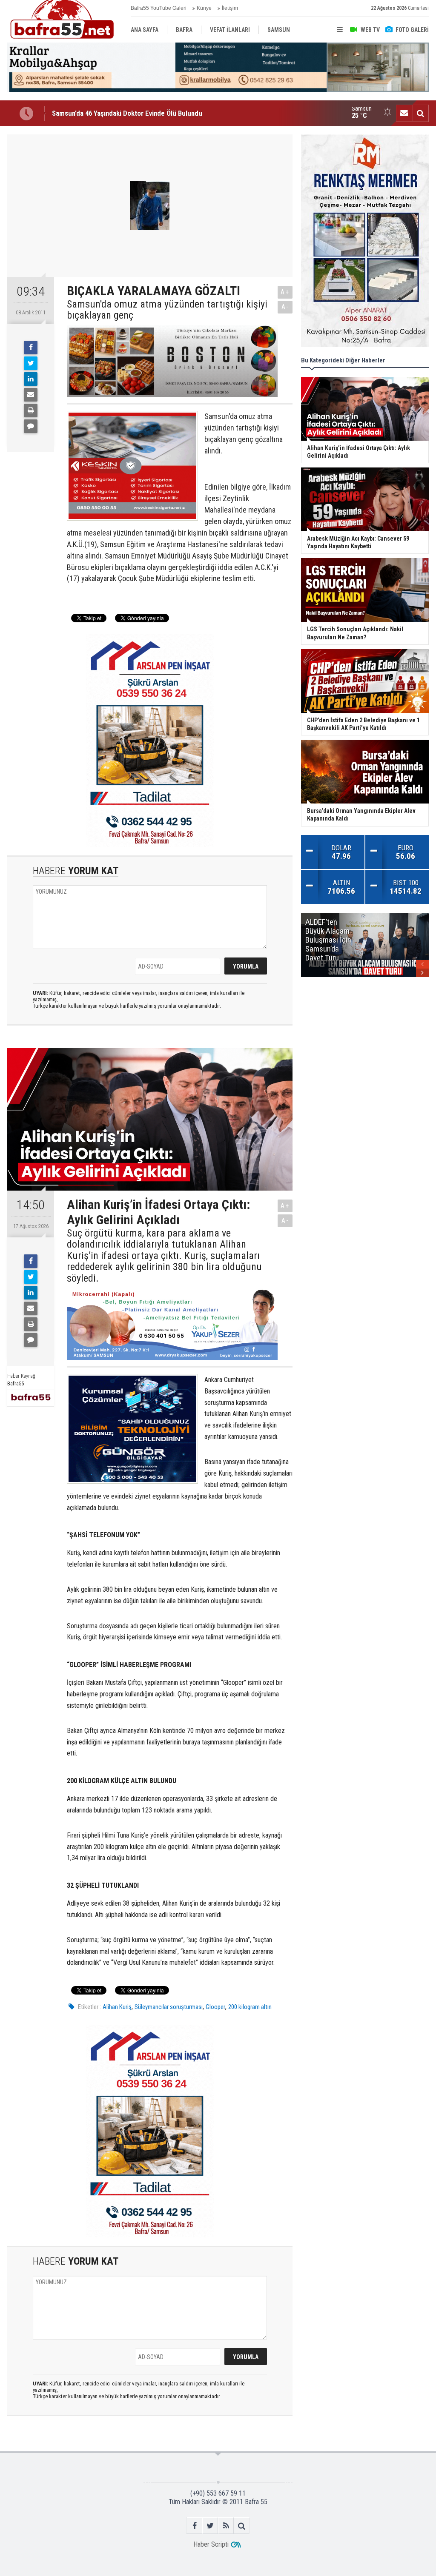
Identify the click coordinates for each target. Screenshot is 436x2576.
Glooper (215, 2007)
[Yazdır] (31, 410)
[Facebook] (31, 348)
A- (285, 307)
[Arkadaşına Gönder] (31, 395)
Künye (204, 8)
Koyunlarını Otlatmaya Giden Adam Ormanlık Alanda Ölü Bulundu (146, 113)
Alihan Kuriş (117, 2007)
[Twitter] (31, 363)
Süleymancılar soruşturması (169, 2007)
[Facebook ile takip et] (194, 2526)
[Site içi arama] (420, 113)
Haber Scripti (211, 2544)
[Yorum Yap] (31, 426)
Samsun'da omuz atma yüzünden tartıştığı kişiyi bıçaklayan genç (167, 310)
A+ (285, 292)
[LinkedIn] (31, 379)
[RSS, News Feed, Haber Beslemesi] (226, 2526)
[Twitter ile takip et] (210, 2526)
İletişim (230, 8)
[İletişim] (404, 113)
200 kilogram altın (250, 2007)
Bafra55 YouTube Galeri (159, 8)
